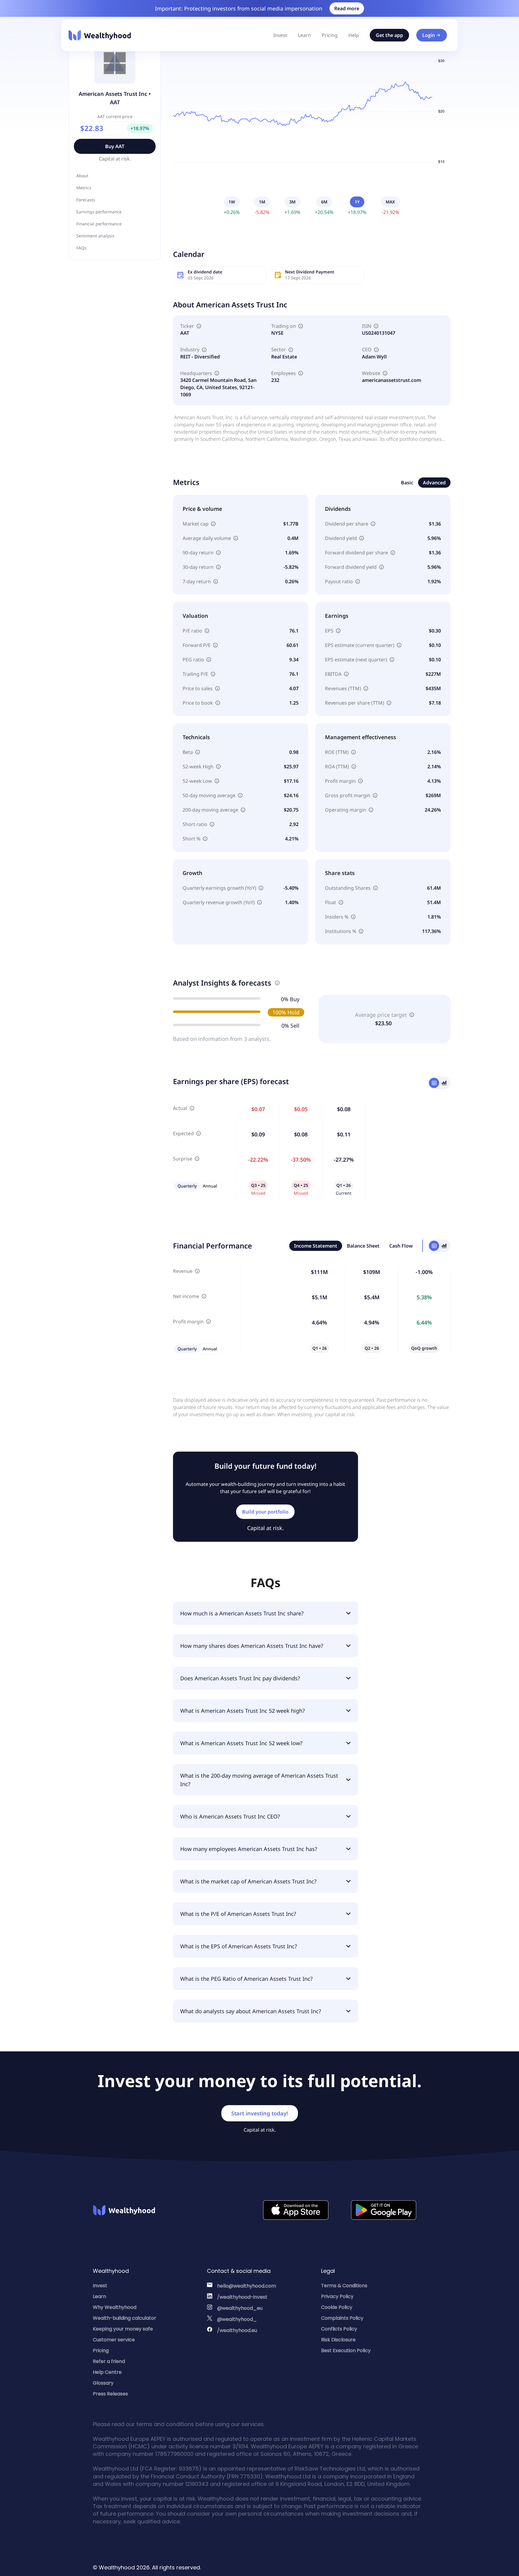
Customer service (114, 2340)
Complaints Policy (342, 2318)
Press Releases (110, 2394)
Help (354, 35)
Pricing (330, 35)
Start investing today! (260, 2113)
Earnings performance (99, 212)
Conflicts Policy (339, 2329)
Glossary (103, 2383)
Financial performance (99, 224)
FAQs (81, 248)
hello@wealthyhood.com (247, 2286)
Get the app (389, 35)
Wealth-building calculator (124, 2318)
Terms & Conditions (344, 2286)
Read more (347, 8)
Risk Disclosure (338, 2340)
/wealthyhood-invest (242, 2297)
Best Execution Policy (346, 2350)
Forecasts (86, 200)
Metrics (84, 188)
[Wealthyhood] (100, 35)
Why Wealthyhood (115, 2307)
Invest (280, 35)
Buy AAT (115, 146)
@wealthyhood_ (237, 2319)
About (82, 176)
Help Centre (107, 2372)
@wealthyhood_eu (240, 2308)
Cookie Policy (337, 2307)
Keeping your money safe (123, 2329)
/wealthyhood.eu (237, 2330)
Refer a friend (109, 2361)
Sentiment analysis (95, 236)
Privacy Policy (337, 2296)
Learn (304, 35)
